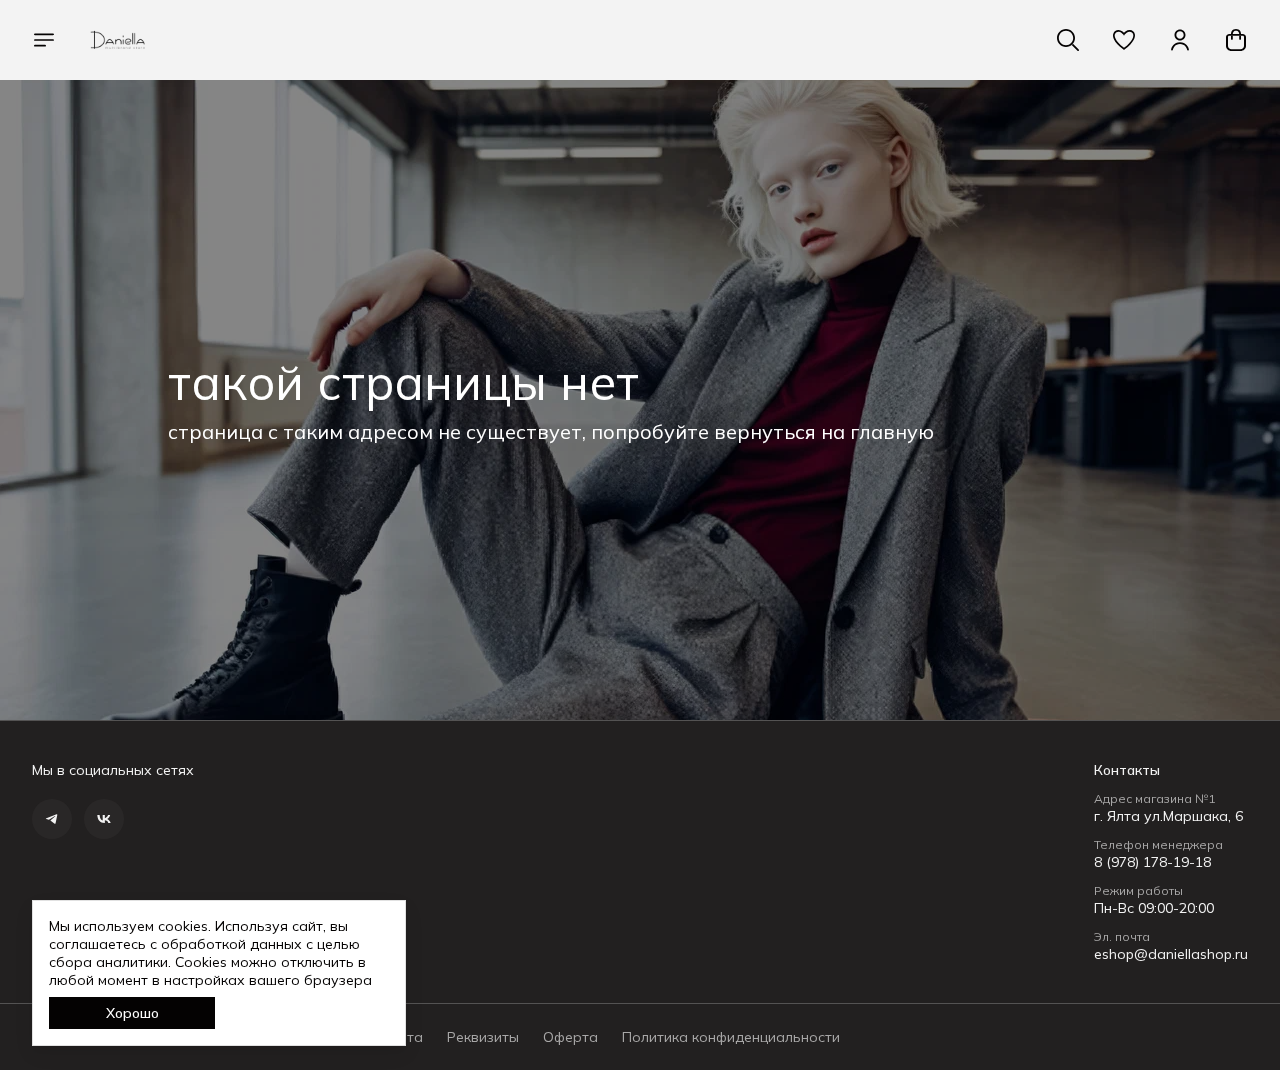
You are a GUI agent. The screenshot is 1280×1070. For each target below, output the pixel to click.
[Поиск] (1068, 40)
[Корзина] (1236, 40)
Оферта (570, 1037)
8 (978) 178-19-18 (1152, 862)
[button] (1124, 40)
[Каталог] (44, 40)
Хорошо (132, 1013)
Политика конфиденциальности (731, 1037)
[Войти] (1180, 40)
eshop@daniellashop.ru (1171, 954)
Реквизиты (483, 1037)
